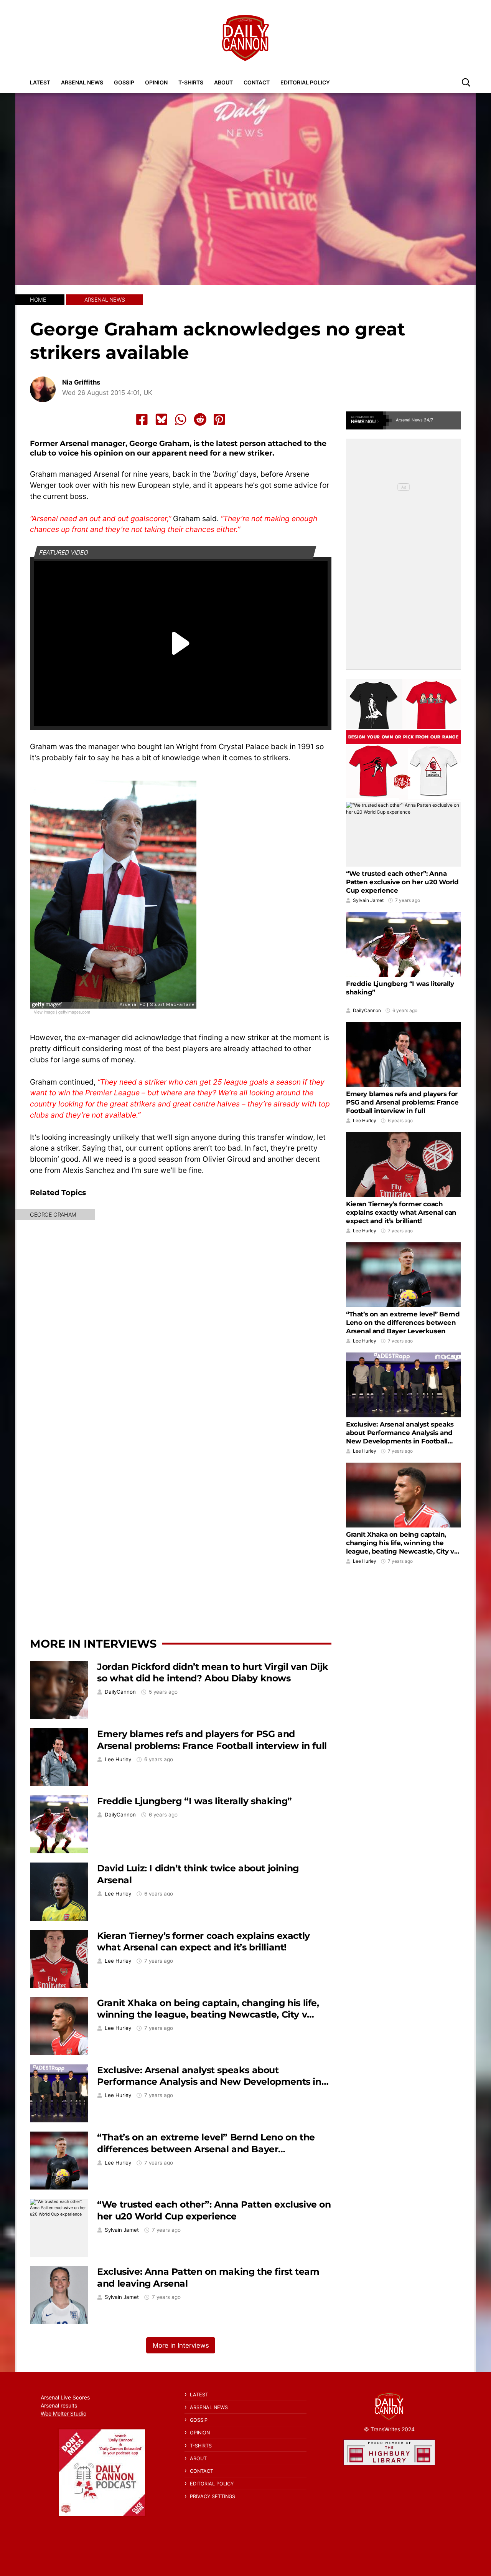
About (223, 82)
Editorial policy (305, 82)
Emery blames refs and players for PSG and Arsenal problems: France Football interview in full (212, 1740)
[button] (466, 82)
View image (44, 1012)
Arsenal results (59, 2405)
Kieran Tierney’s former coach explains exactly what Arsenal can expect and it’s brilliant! (203, 1942)
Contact (257, 82)
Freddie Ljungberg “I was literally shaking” (194, 1801)
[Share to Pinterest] (219, 419)
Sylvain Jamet (122, 2230)
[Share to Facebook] (142, 419)
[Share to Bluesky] (161, 419)
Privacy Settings (213, 2496)
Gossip (124, 82)
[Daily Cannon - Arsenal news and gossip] (245, 38)
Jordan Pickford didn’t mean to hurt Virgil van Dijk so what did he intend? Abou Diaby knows (213, 1673)
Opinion (156, 82)
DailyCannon (120, 1692)
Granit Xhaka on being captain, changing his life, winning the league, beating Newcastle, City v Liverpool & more (208, 2015)
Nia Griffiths (81, 382)
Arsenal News (82, 82)
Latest (40, 82)
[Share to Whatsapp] (181, 419)
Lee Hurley (118, 1759)
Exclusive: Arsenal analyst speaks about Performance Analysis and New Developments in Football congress (209, 2082)
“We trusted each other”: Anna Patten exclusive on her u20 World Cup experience (214, 2210)
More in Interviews (93, 1644)
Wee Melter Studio (63, 2413)
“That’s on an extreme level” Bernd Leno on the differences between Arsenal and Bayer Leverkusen (206, 2149)
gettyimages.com (74, 1012)
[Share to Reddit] (200, 419)
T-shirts (191, 82)
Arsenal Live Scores (65, 2397)
